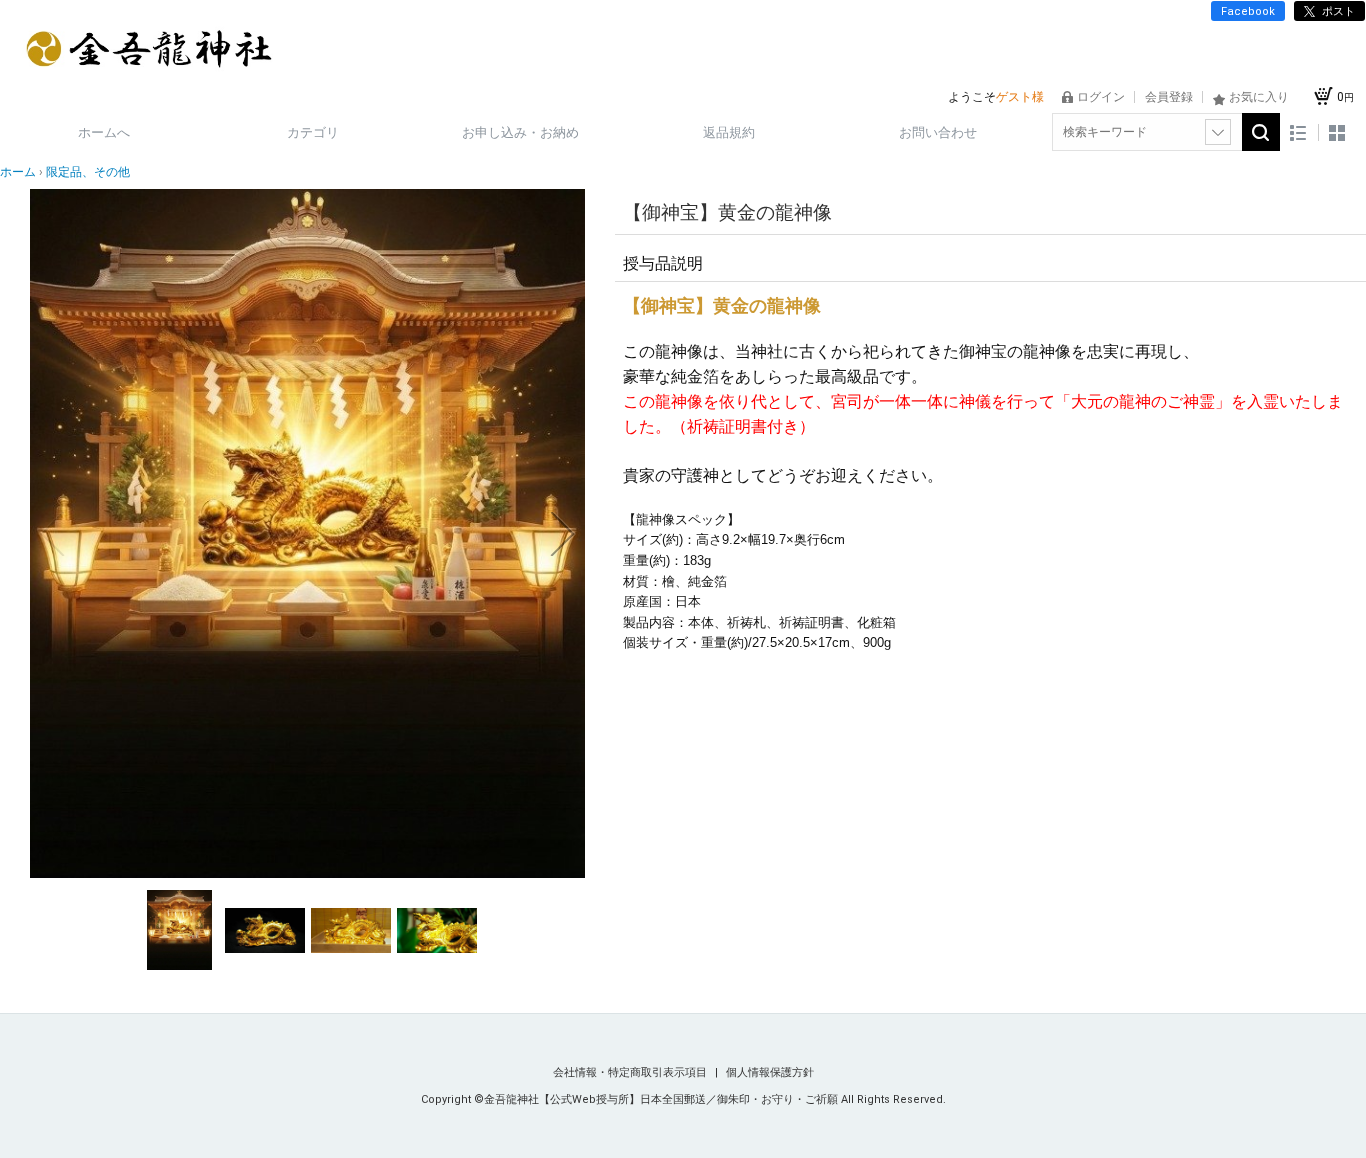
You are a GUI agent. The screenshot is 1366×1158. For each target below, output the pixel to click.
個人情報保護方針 (770, 1072)
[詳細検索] (1218, 132)
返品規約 (729, 132)
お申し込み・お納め (520, 132)
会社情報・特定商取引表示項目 (631, 1072)
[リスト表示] (1298, 132)
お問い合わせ (938, 132)
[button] (52, 534)
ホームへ (104, 132)
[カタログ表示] (1337, 132)
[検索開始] (1261, 132)
